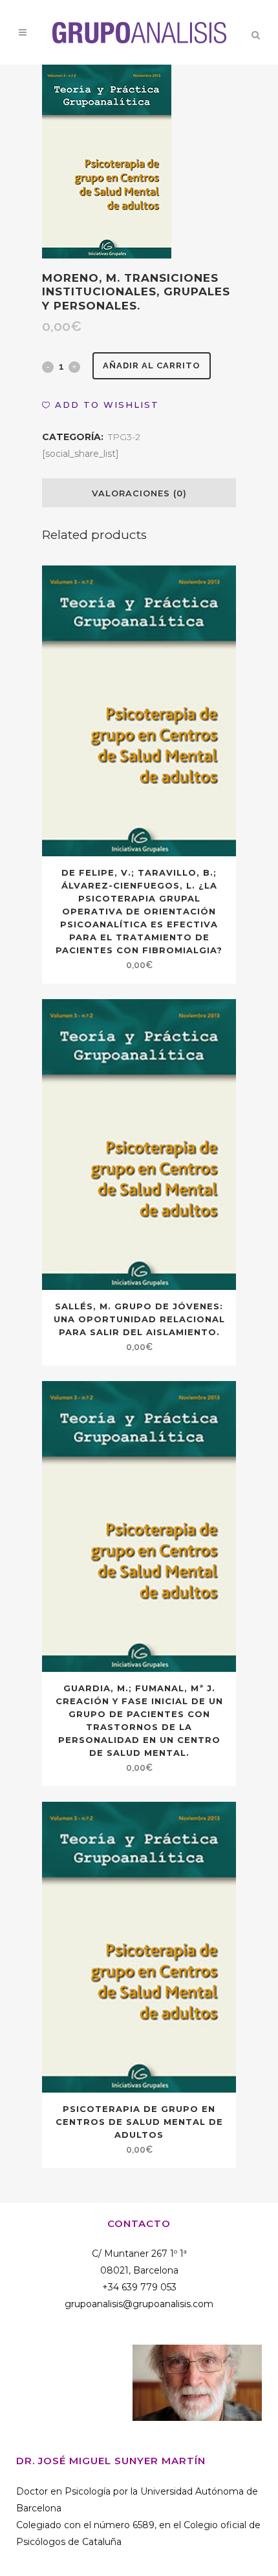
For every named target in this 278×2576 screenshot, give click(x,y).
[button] (101, 405)
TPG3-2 (124, 437)
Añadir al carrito (152, 365)
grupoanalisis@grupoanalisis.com (139, 2304)
